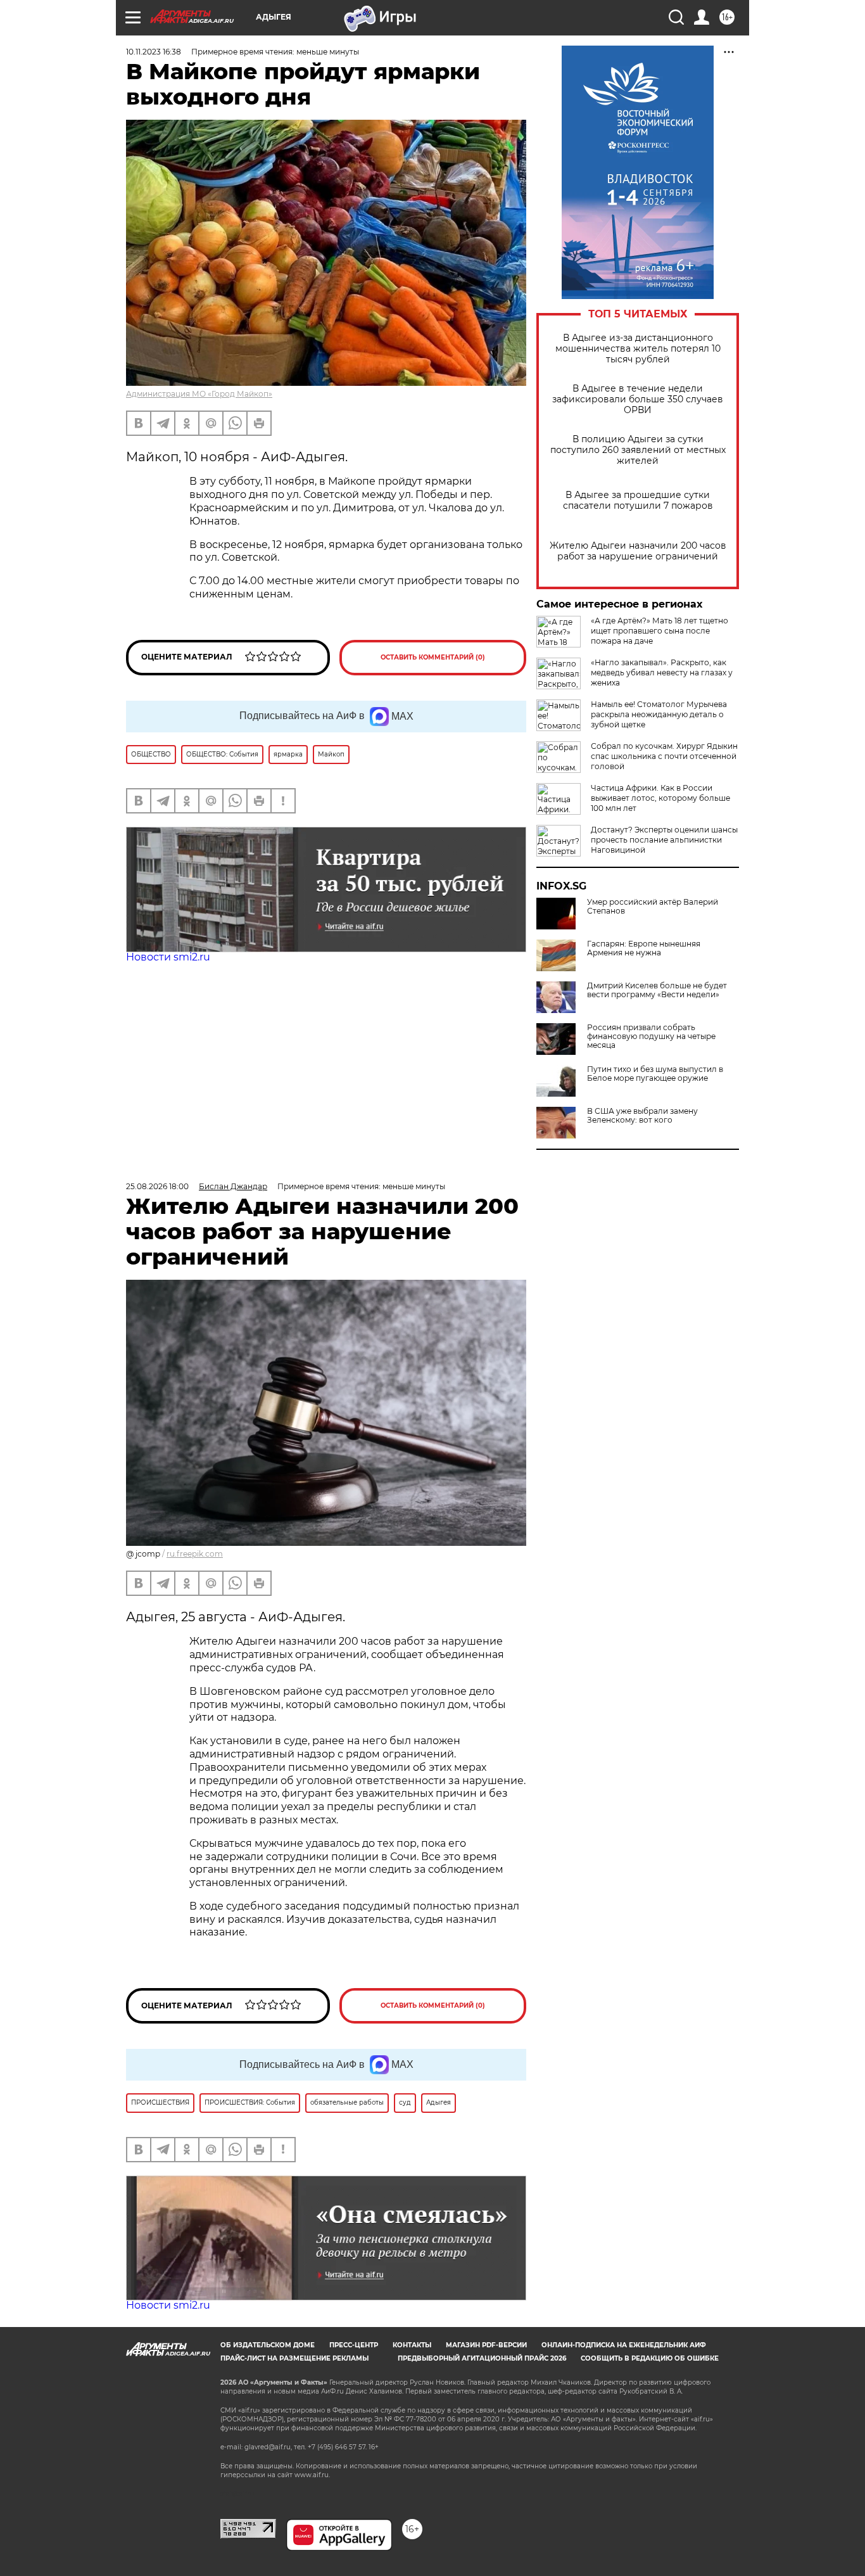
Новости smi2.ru (168, 957)
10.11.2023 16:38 (154, 52)
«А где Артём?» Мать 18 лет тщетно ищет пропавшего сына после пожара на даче (660, 631)
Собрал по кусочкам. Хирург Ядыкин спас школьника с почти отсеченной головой (664, 756)
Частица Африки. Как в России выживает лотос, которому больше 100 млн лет (660, 798)
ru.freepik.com (195, 1554)
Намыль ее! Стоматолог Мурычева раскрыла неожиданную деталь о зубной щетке (659, 714)
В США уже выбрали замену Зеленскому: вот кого (642, 1116)
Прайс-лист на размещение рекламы (294, 2358)
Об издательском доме (268, 2345)
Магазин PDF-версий (486, 2345)
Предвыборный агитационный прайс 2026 (482, 2358)
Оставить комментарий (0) (433, 657)
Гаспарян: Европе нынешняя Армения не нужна (644, 948)
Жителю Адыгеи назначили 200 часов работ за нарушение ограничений (638, 551)
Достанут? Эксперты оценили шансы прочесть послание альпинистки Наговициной (664, 840)
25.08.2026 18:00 (157, 1186)
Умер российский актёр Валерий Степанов (653, 907)
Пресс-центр (354, 2345)
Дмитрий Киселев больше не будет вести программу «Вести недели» (657, 990)
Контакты (412, 2345)
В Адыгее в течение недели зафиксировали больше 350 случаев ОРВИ (638, 399)
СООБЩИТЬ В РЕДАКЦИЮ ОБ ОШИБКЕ (650, 2358)
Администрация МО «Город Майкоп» (199, 394)
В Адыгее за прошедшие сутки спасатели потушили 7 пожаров (638, 501)
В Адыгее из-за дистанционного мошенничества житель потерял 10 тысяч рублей (638, 349)
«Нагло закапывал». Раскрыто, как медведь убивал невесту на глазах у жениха (662, 673)
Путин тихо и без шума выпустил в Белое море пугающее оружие (655, 1074)
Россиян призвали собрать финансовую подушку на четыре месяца (651, 1036)
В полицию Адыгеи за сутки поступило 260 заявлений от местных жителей (638, 450)
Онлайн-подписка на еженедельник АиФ (624, 2345)
